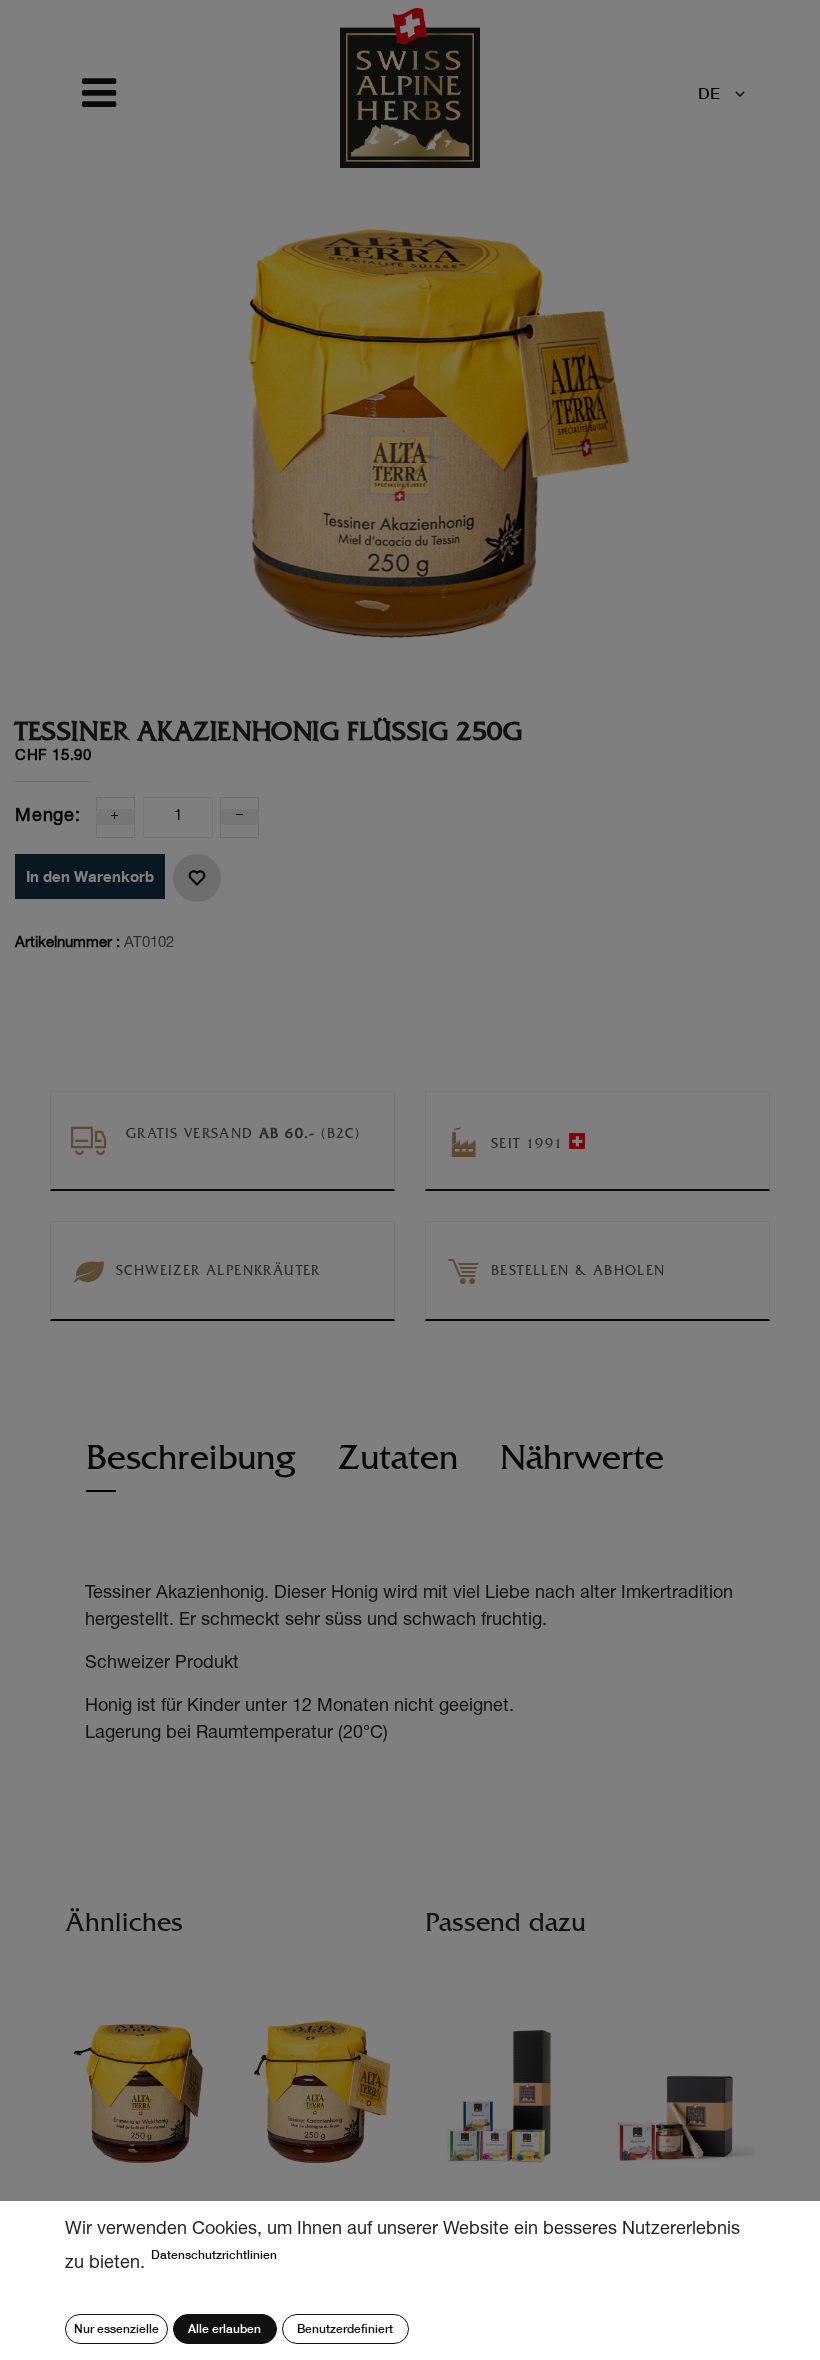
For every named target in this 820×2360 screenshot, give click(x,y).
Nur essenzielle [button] (116, 2328)
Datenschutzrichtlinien (214, 2254)
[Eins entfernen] (240, 817)
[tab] (191, 1468)
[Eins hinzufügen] (115, 817)
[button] (197, 878)
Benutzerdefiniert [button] (345, 2328)
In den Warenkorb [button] (90, 876)
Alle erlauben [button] (224, 2328)
